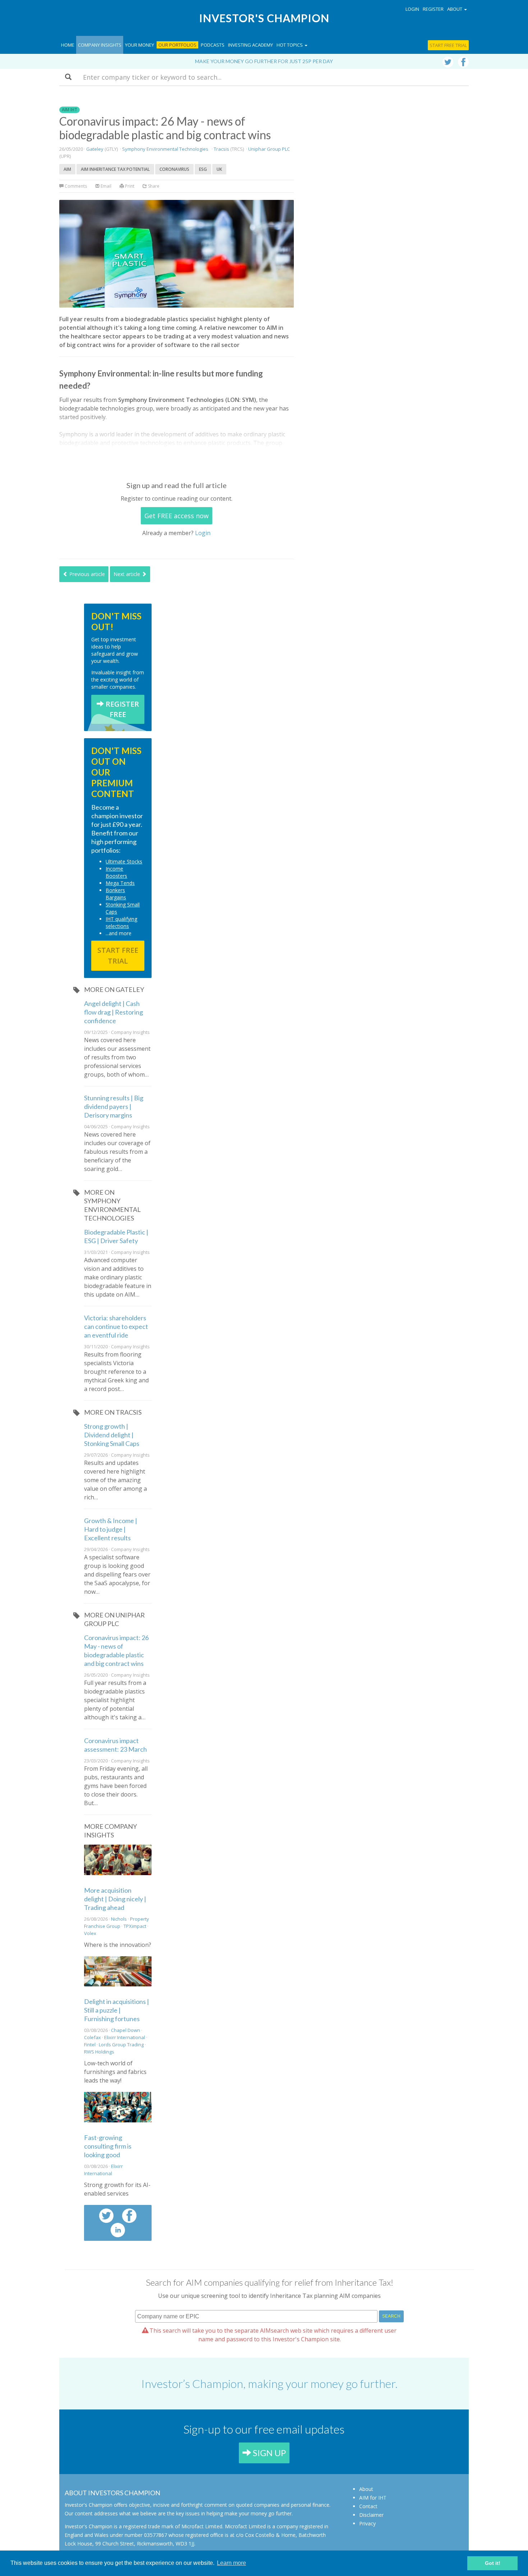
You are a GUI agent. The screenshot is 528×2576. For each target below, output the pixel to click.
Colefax (92, 2037)
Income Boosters (116, 872)
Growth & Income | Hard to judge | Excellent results (111, 1529)
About (366, 2489)
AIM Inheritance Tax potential (115, 169)
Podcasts (213, 45)
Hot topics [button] (290, 45)
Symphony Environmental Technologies (165, 149)
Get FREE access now (177, 516)
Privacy (367, 2523)
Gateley (95, 149)
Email (105, 186)
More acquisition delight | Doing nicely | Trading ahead (115, 1899)
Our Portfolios (177, 45)
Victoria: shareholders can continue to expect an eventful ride (116, 1326)
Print (129, 186)
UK (219, 169)
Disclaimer (371, 2515)
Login (412, 9)
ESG (203, 169)
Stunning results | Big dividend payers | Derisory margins (114, 1106)
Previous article (86, 574)
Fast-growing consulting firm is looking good (108, 2146)
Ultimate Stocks (124, 861)
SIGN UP (268, 2453)
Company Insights (100, 45)
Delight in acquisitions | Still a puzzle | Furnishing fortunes (117, 2010)
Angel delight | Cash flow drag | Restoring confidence (114, 1012)
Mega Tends (120, 883)
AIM (67, 169)
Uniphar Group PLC (269, 149)
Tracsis (221, 149)
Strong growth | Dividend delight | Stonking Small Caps (112, 1435)
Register (433, 9)
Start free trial (448, 45)
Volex (90, 1933)
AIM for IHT (373, 2498)
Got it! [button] (493, 2563)
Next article (128, 574)
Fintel (90, 2045)
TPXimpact (135, 1926)
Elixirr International (125, 2037)
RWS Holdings (99, 2052)
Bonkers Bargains (116, 894)
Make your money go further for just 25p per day (264, 61)
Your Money (140, 45)
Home (68, 45)
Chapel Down (126, 2030)
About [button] (455, 9)
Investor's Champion (264, 18)
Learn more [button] (231, 2563)
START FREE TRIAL (118, 956)
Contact (368, 2506)
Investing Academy (251, 45)
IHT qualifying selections (121, 922)
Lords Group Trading (121, 2045)
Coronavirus (174, 169)
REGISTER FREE (121, 709)
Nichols (119, 1919)
